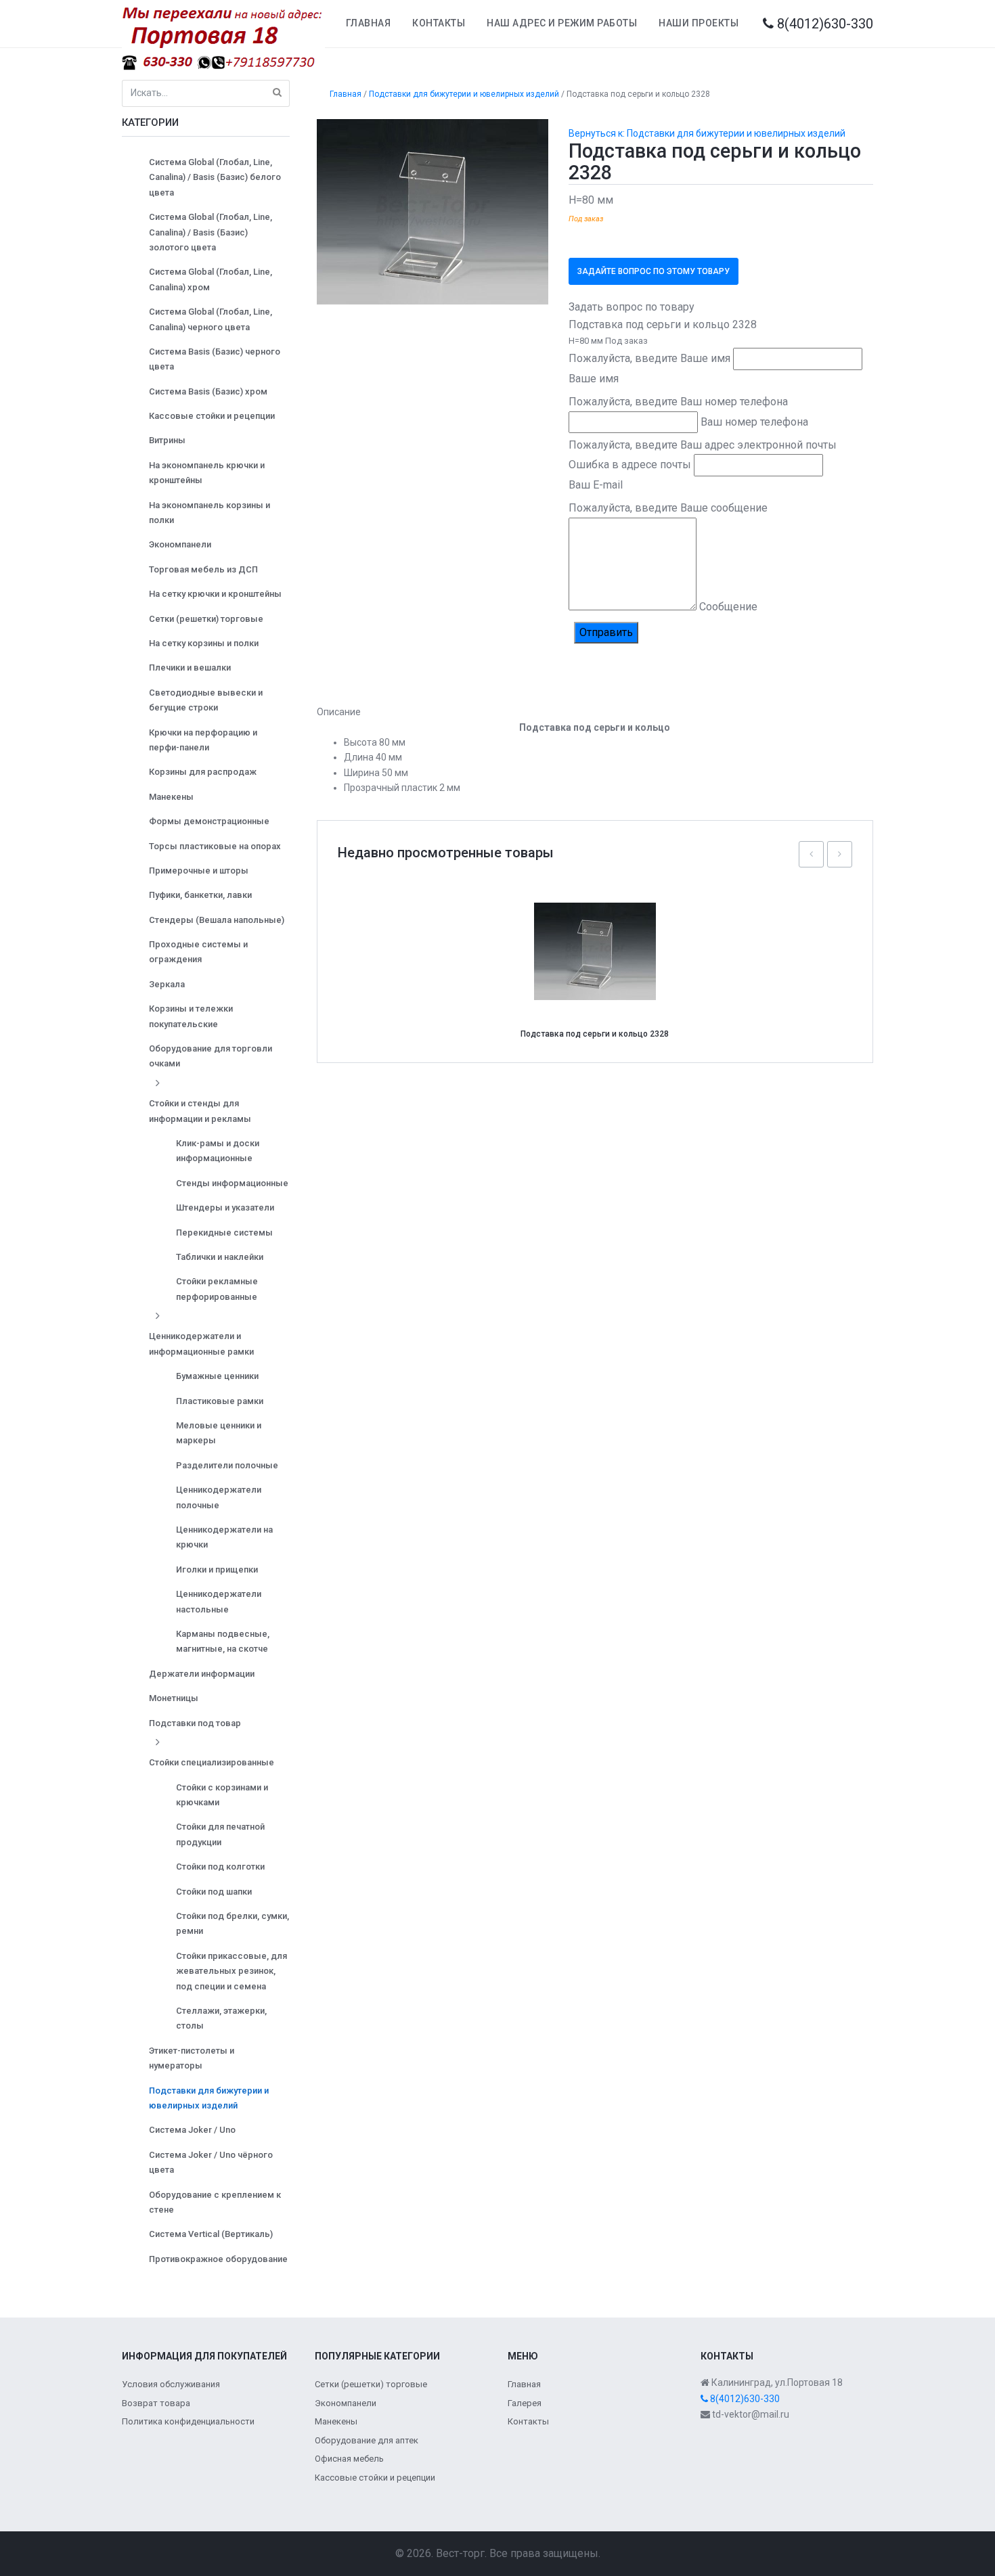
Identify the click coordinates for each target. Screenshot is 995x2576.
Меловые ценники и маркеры (219, 1433)
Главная (369, 23)
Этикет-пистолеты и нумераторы (192, 2058)
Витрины (167, 440)
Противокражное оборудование (218, 2259)
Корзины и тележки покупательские (191, 1016)
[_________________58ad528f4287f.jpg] (433, 211)
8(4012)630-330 (823, 24)
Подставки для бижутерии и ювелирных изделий (209, 2098)
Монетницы (174, 1698)
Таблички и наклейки (220, 1257)
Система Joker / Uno (192, 2130)
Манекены (171, 797)
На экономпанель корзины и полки (209, 513)
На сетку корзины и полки (204, 643)
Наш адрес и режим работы (562, 23)
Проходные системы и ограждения (198, 952)
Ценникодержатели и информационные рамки (201, 1343)
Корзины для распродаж (203, 772)
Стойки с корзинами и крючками (222, 1795)
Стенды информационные (232, 1183)
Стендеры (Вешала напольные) (217, 920)
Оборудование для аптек (367, 2440)
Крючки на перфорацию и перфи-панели (203, 740)
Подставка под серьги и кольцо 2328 (595, 1034)
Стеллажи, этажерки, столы (221, 2018)
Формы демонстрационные (209, 821)
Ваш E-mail (596, 485)
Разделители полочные (227, 1465)
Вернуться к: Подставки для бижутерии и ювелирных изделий (707, 133)
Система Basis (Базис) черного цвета (215, 359)
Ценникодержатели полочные (219, 1497)
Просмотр (600, 922)
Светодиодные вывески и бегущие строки (206, 700)
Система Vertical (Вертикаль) (211, 2234)
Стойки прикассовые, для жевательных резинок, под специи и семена (231, 1971)
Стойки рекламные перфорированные (217, 1289)
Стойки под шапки (214, 1892)
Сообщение (728, 607)
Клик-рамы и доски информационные (218, 1151)
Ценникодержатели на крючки (224, 1537)
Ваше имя (594, 379)
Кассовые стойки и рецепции (212, 416)
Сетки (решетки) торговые (206, 619)
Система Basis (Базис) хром (208, 391)
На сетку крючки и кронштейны (215, 594)
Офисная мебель (349, 2459)
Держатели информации (202, 1674)
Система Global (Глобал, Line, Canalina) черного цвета (211, 319)
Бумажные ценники (217, 1376)
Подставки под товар (195, 1723)
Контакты (439, 23)
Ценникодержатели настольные (219, 1601)
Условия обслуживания (171, 2384)
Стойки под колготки (220, 1867)
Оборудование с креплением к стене (215, 2202)
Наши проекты (699, 23)
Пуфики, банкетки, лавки (200, 895)
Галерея (525, 2403)
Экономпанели (180, 544)
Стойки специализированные (212, 1762)
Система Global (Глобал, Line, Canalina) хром (211, 279)
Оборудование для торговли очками (211, 1056)
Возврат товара (156, 2403)
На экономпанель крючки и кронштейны (207, 473)
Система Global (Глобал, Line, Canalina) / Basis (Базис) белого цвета (215, 177)
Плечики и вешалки (190, 668)
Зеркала (167, 984)
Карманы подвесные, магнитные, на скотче (223, 1641)
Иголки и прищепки (217, 1569)
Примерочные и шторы (199, 871)
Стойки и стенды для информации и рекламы (200, 1111)
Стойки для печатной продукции (220, 1834)
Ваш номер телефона (754, 422)
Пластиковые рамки (220, 1401)
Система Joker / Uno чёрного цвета (211, 2162)
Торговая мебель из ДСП (203, 569)
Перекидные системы (224, 1233)
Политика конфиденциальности (188, 2421)
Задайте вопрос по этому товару (654, 271)
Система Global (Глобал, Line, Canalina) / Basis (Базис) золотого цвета (211, 232)
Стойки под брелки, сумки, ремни (233, 1923)
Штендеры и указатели (225, 1207)
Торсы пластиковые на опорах (215, 846)
